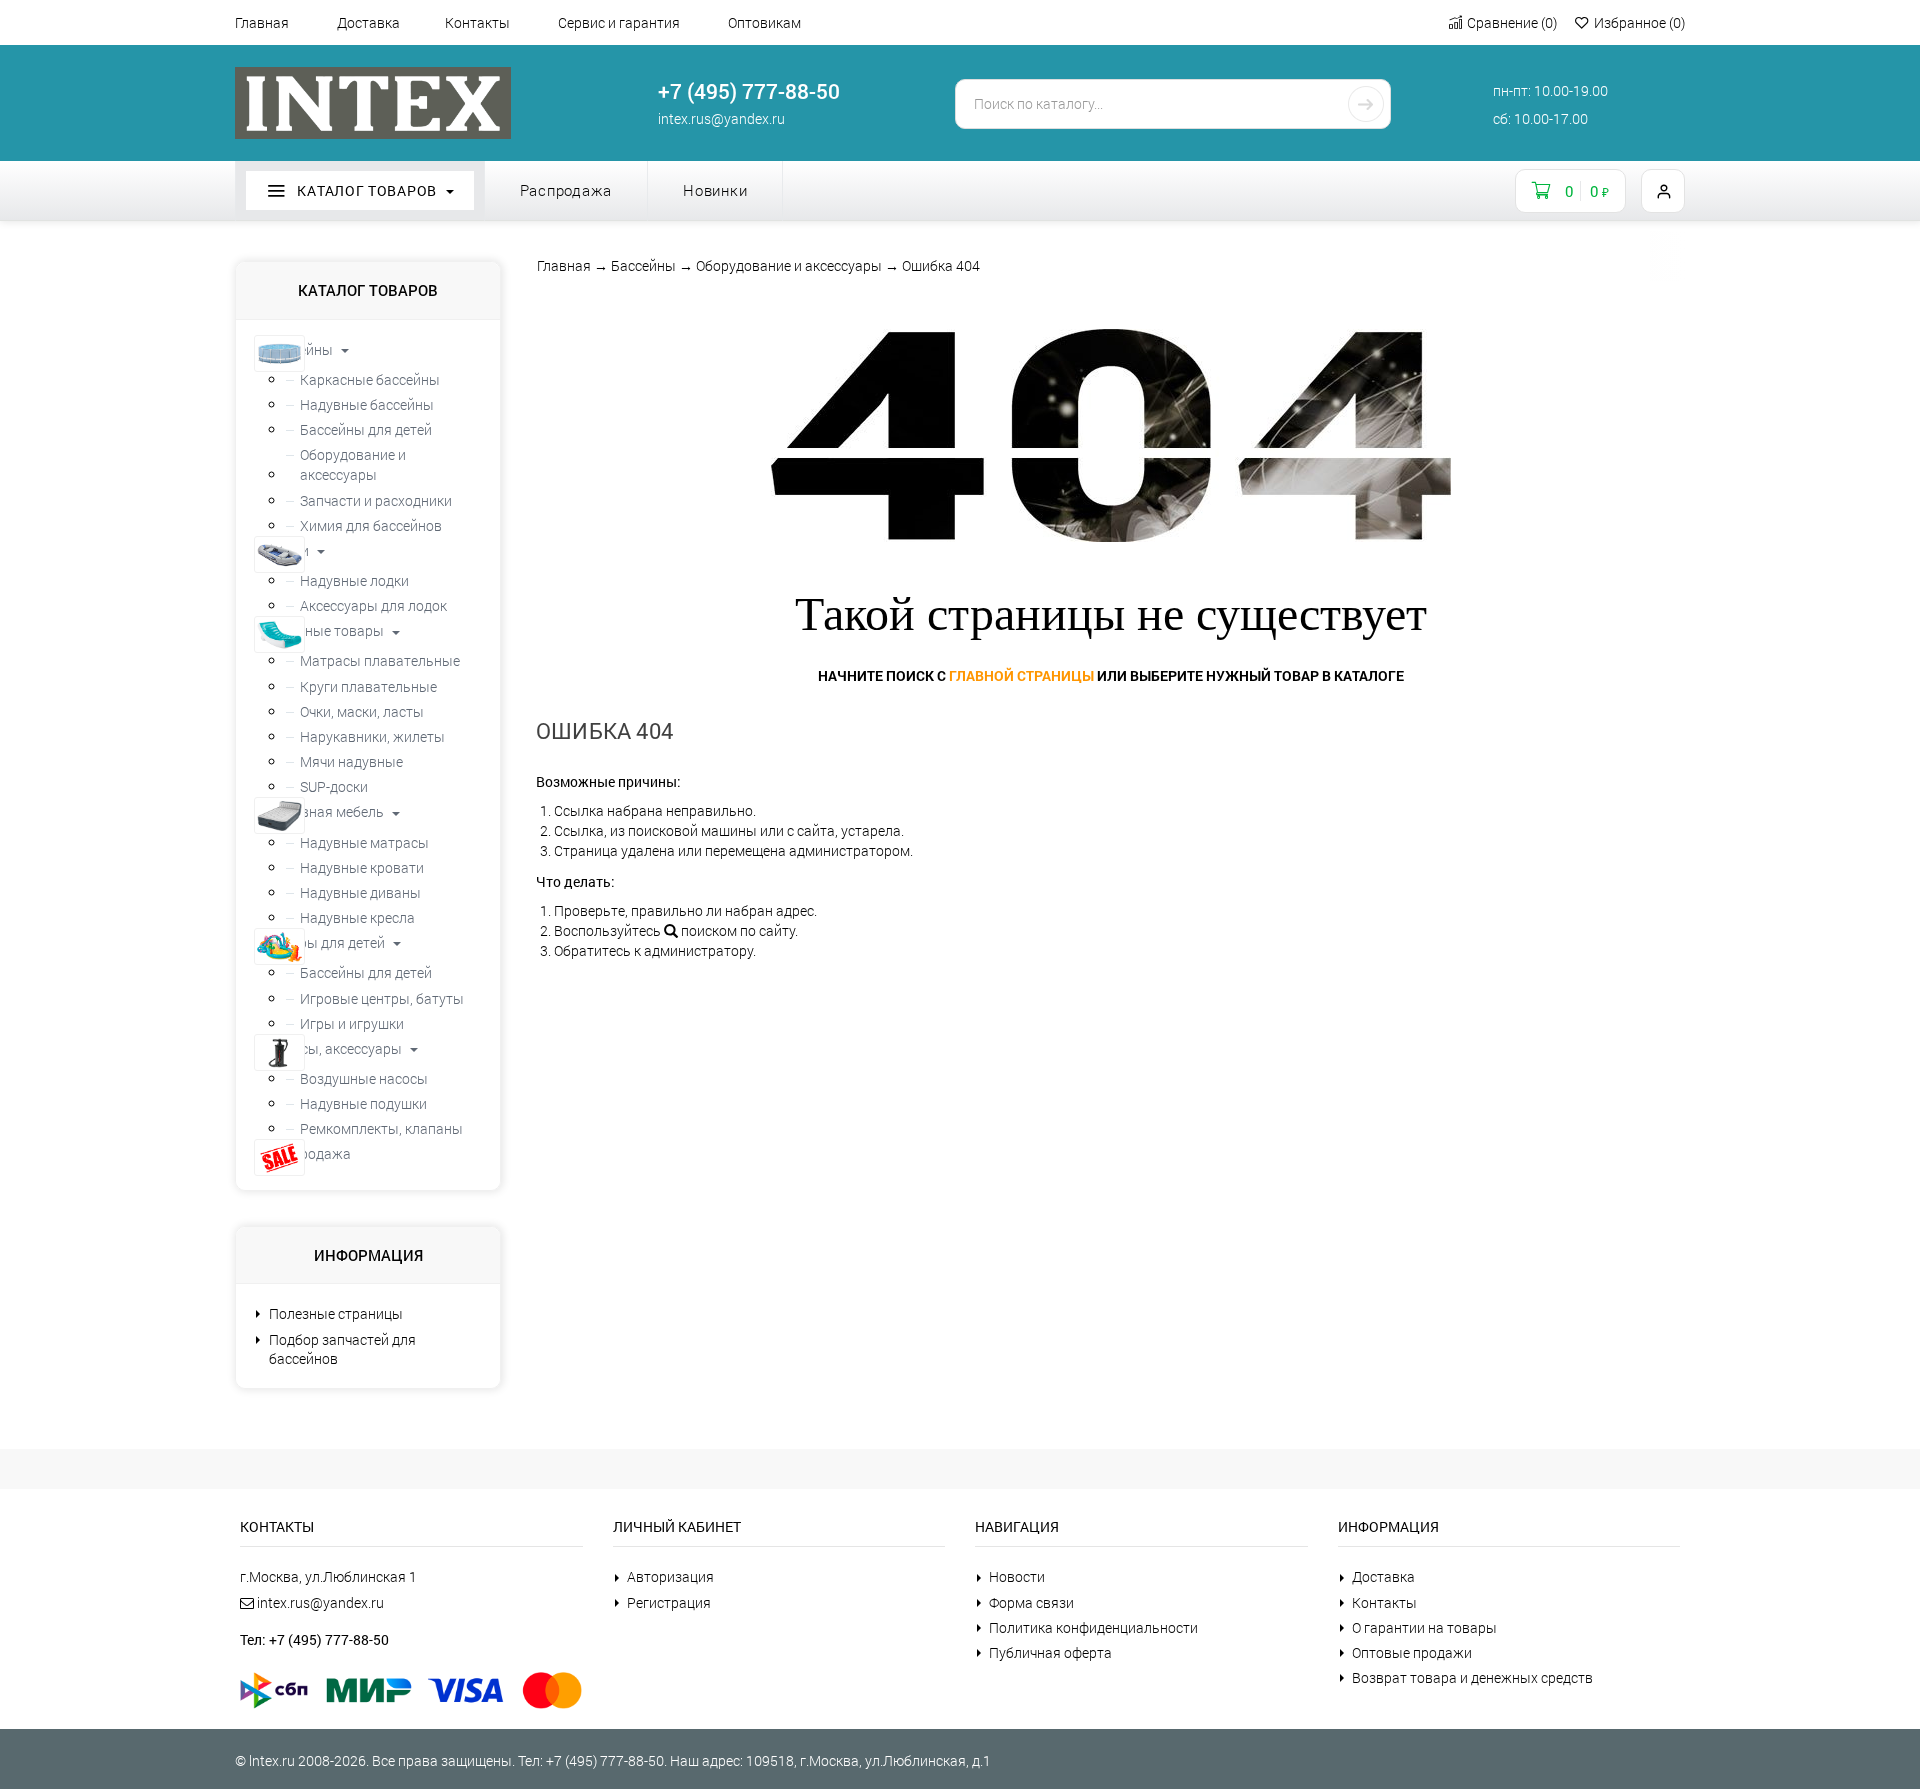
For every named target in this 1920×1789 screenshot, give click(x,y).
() (1512, 22)
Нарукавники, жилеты (372, 736)
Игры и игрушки (352, 1023)
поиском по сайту (736, 930)
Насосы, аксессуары (336, 1048)
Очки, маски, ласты (362, 711)
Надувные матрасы (364, 842)
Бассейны (643, 265)
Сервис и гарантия (619, 22)
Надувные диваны (360, 892)
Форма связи (1031, 1602)
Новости (1017, 1576)
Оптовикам (764, 22)
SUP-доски (334, 786)
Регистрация (669, 1602)
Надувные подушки (363, 1103)
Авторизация (670, 1576)
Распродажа (566, 190)
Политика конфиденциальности (1093, 1627)
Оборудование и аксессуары (789, 265)
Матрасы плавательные (380, 660)
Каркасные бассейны (370, 379)
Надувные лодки (354, 580)
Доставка (368, 22)
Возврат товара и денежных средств (1472, 1677)
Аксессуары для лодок (373, 605)
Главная (262, 22)
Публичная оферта (1050, 1652)
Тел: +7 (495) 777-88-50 (314, 1639)
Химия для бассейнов (371, 525)
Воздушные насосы (364, 1078)
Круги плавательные (368, 686)
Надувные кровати (362, 867)
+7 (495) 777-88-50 (749, 91)
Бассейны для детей (366, 429)
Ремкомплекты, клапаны (381, 1128)
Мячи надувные (351, 761)
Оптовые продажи (1412, 1652)
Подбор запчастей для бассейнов (342, 1349)
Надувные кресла (357, 917)
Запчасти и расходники (376, 500)
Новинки (715, 190)
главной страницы (1021, 675)
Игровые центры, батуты (382, 998)
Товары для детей (328, 942)
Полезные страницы (336, 1313)
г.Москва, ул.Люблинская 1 (328, 1576)
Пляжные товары (327, 630)
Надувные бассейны (367, 404)
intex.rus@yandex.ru (721, 118)
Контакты (477, 22)
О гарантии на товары (1424, 1627)
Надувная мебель (327, 811)
